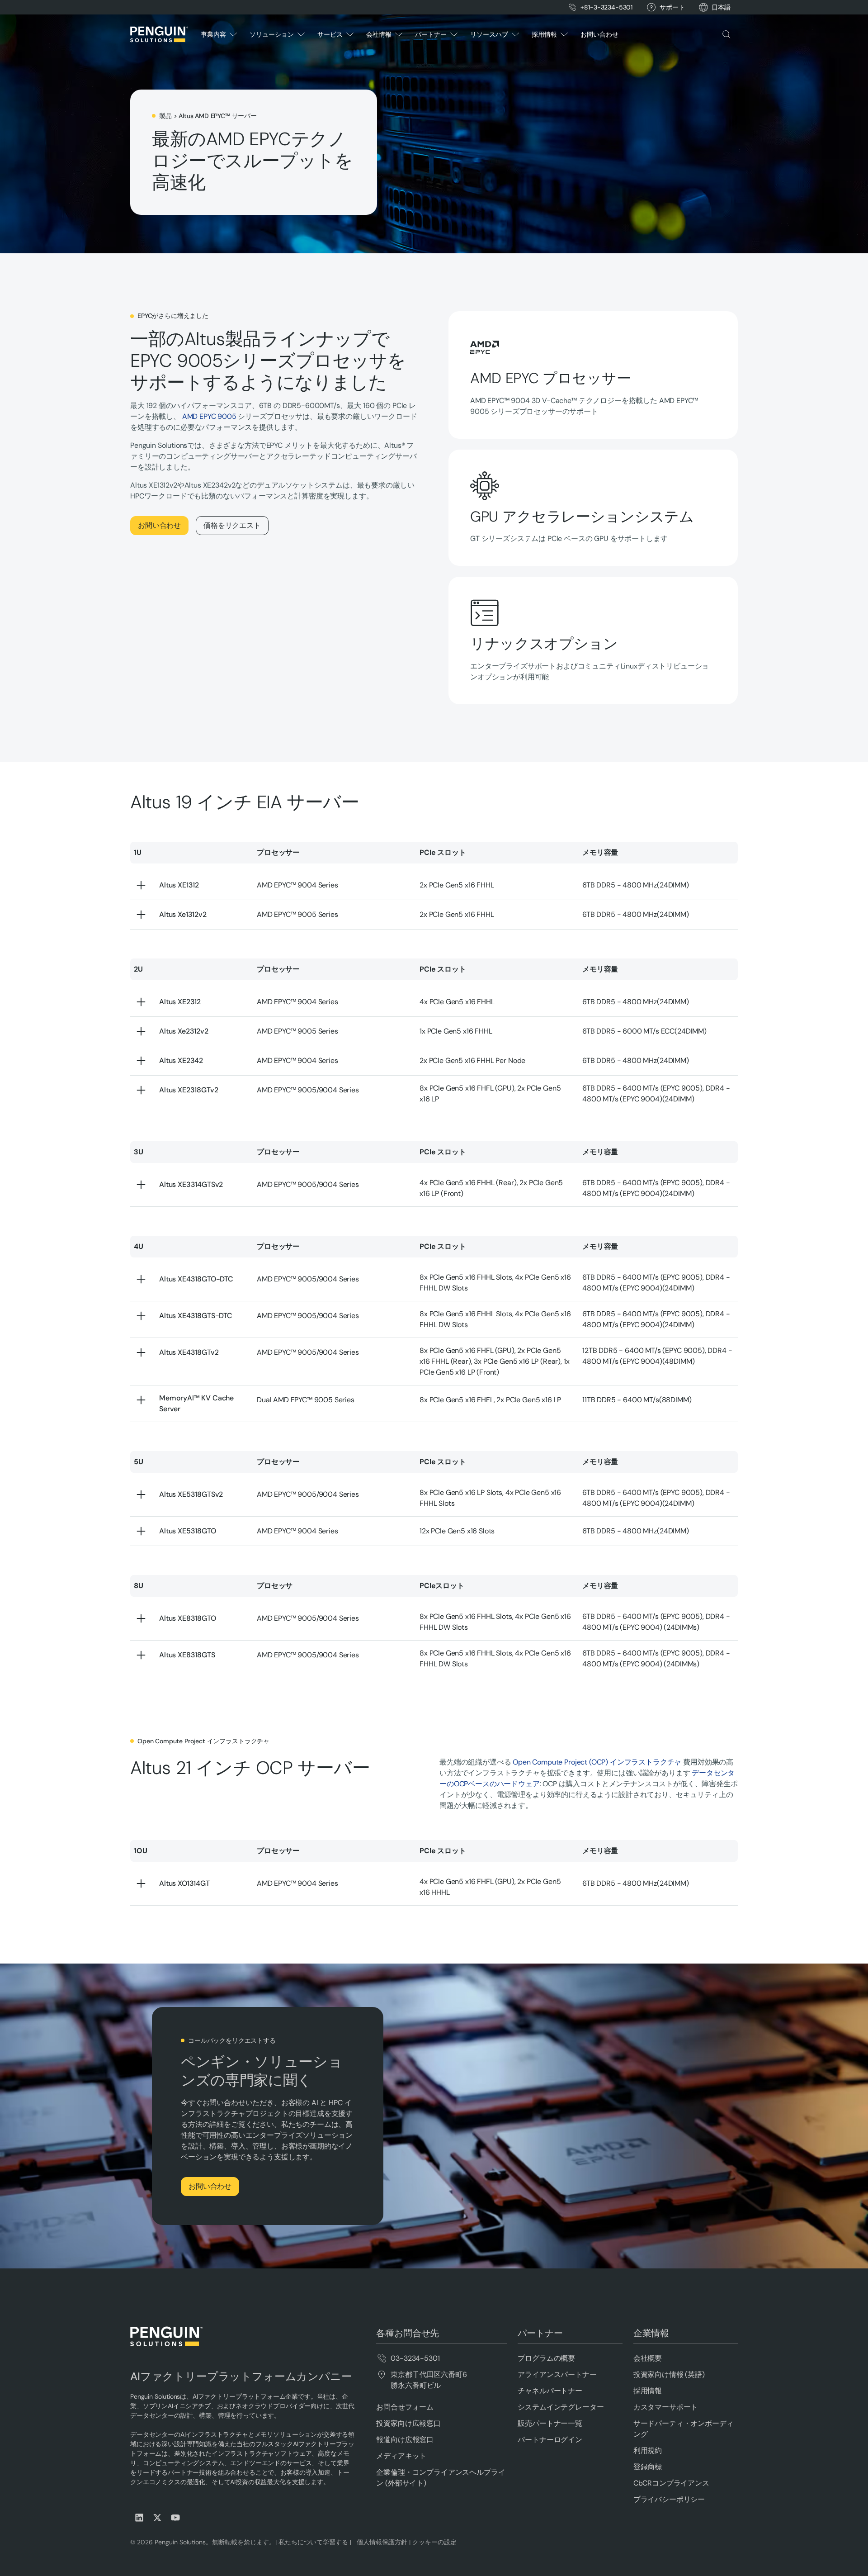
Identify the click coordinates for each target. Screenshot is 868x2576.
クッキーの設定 (434, 2542)
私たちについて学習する (312, 2542)
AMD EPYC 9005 (209, 416)
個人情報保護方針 (380, 2542)
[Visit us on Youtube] (175, 2518)
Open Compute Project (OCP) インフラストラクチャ (597, 1762)
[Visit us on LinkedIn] (139, 2518)
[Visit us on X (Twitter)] (157, 2518)
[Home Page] (159, 34)
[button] (721, 7)
